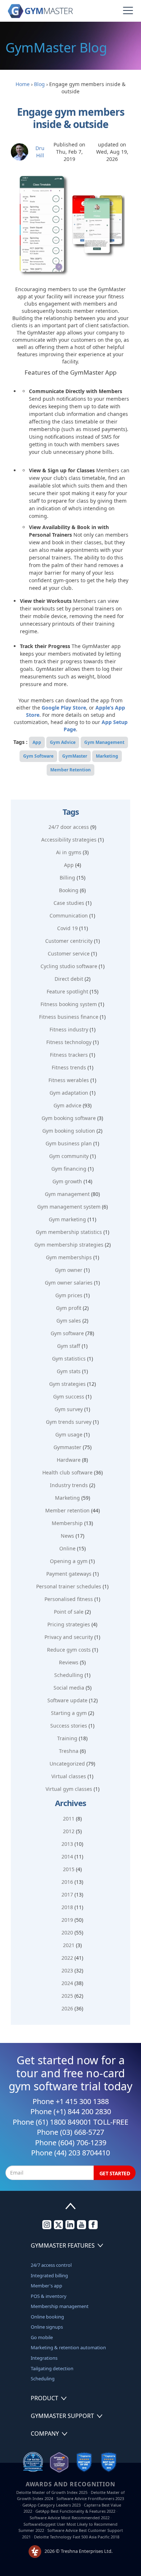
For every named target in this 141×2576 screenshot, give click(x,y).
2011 (69, 1819)
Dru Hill (40, 152)
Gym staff (69, 1346)
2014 (67, 1857)
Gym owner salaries (69, 1283)
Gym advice (67, 1105)
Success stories (69, 1726)
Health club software (67, 1472)
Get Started (115, 2173)
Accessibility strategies (69, 840)
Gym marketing (67, 1219)
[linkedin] (70, 2227)
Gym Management (104, 742)
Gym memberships (69, 1257)
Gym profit (69, 1308)
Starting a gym (69, 1713)
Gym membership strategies (69, 1245)
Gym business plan (69, 1143)
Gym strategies (67, 1384)
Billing (67, 878)
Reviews (69, 1662)
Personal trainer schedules (69, 1586)
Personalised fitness (69, 1599)
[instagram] (47, 2227)
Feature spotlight (67, 991)
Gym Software (38, 756)
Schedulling (69, 1675)
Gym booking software (69, 1118)
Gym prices (69, 1295)
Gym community (69, 1156)
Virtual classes (69, 1776)
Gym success (69, 1396)
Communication (69, 916)
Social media (69, 1688)
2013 (67, 1844)
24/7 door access (69, 827)
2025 (67, 1996)
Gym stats (69, 1371)
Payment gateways (69, 1574)
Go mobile (42, 2337)
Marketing (107, 756)
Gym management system (69, 1207)
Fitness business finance (69, 1017)
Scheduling (43, 2379)
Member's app (46, 2286)
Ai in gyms (69, 852)
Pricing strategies (69, 1624)
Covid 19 (67, 928)
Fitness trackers (69, 1055)
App (37, 742)
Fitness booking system (69, 1004)
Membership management (60, 2306)
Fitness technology (69, 1042)
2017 (67, 1894)
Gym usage (69, 1434)
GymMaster (75, 756)
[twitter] (58, 2227)
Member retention (67, 1510)
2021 (69, 1945)
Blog (39, 84)
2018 (67, 1907)
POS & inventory (49, 2296)
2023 (67, 1970)
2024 (67, 1983)
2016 (67, 1882)
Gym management (67, 1194)
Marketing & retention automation (68, 2347)
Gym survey (69, 1409)
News (67, 1536)
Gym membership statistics (69, 1232)
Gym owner (69, 1270)
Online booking (47, 2317)
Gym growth (67, 1181)
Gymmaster (67, 1447)
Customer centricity (69, 941)
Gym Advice (63, 742)
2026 (67, 2008)
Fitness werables (69, 1080)
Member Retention (70, 770)
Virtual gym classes (69, 1789)
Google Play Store (64, 708)
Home (23, 84)
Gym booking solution (69, 1131)
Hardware (69, 1460)
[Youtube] (82, 2227)
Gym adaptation (69, 1093)
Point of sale (69, 1612)
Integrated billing (49, 2275)
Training (67, 1738)
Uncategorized (67, 1764)
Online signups (47, 2327)
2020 (67, 1932)
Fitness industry (69, 1029)
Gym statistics (69, 1359)
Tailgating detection (52, 2368)
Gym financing (69, 1169)
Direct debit (69, 979)
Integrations (44, 2358)
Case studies (69, 903)
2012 (69, 1831)
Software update (67, 1700)
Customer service (69, 953)
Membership (67, 1523)
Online (67, 1548)
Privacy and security (69, 1637)
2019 (67, 1920)
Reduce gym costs (69, 1650)
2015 (69, 1869)
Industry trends (69, 1485)
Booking (69, 890)
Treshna (69, 1751)
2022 (67, 1958)
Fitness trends (69, 1067)
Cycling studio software (69, 966)
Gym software (67, 1333)
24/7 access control (51, 2265)
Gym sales (69, 1321)
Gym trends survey (69, 1422)
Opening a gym (69, 1561)
